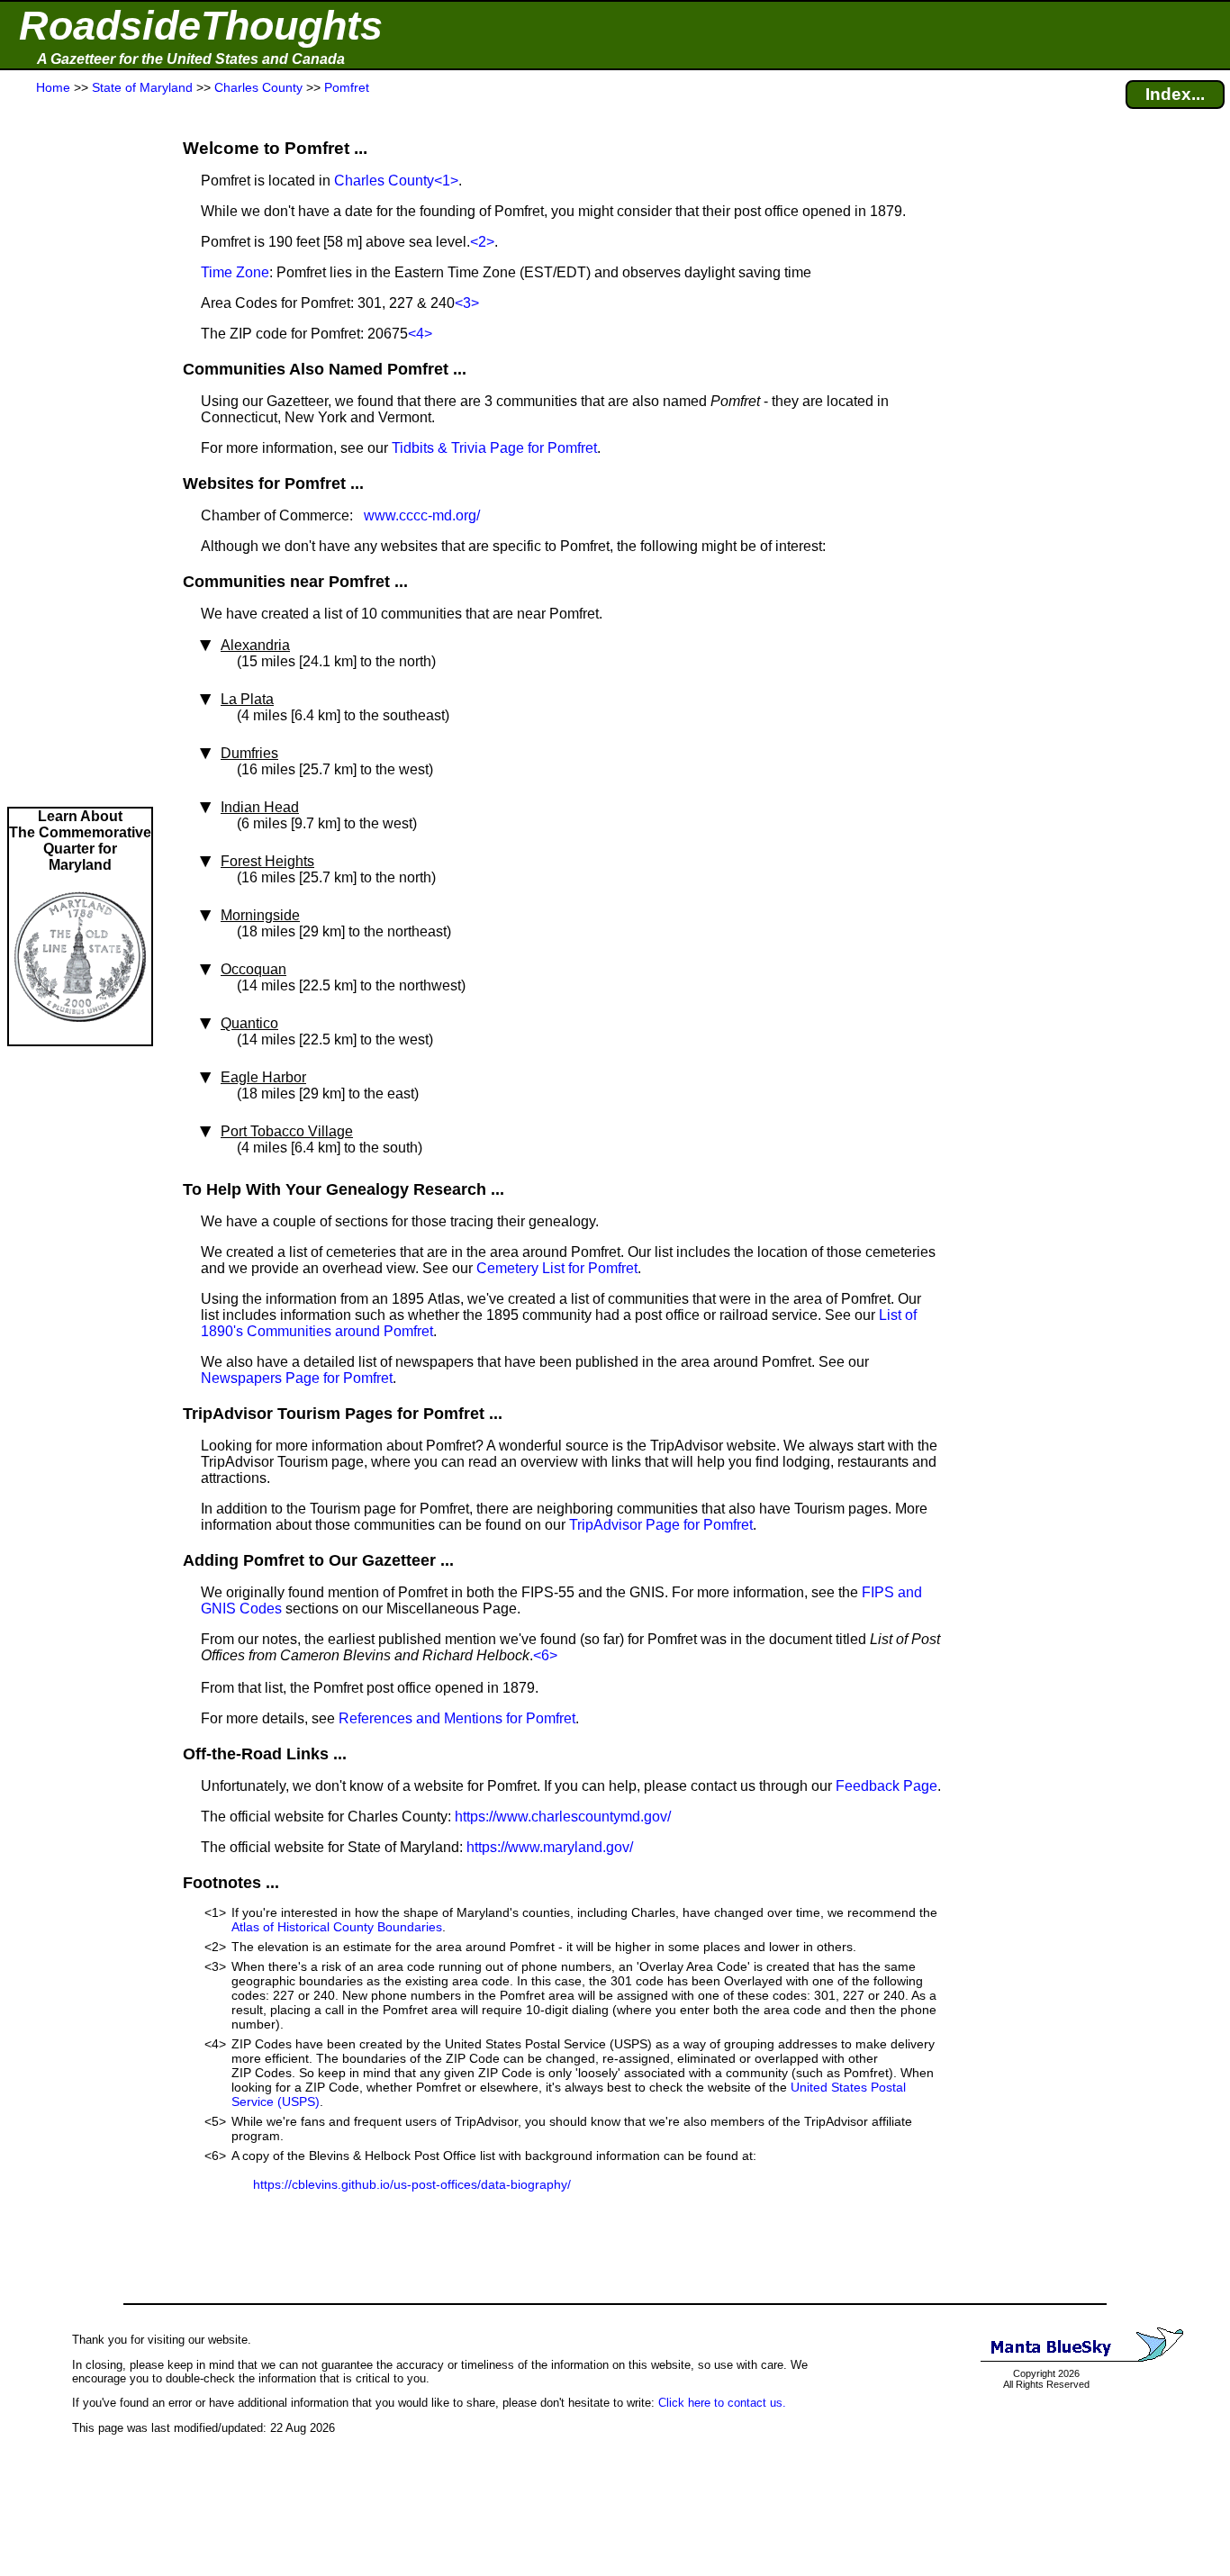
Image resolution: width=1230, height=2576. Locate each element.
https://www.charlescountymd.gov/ (563, 1817)
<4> (420, 334)
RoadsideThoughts (201, 26)
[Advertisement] (80, 452)
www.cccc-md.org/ (422, 515)
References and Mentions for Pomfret (457, 1718)
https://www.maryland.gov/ (550, 1847)
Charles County (384, 181)
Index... (1175, 94)
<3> (467, 303)
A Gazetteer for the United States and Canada (191, 59)
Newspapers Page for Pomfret (297, 1378)
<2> (482, 242)
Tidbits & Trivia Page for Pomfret (494, 448)
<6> (545, 1655)
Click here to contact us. (722, 2403)
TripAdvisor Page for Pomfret (661, 1525)
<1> (446, 181)
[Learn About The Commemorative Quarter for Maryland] (80, 1036)
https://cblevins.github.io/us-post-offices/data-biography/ (412, 2184)
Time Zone (235, 272)
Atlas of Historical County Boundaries (337, 1927)
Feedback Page (886, 1786)
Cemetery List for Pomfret (557, 1268)
